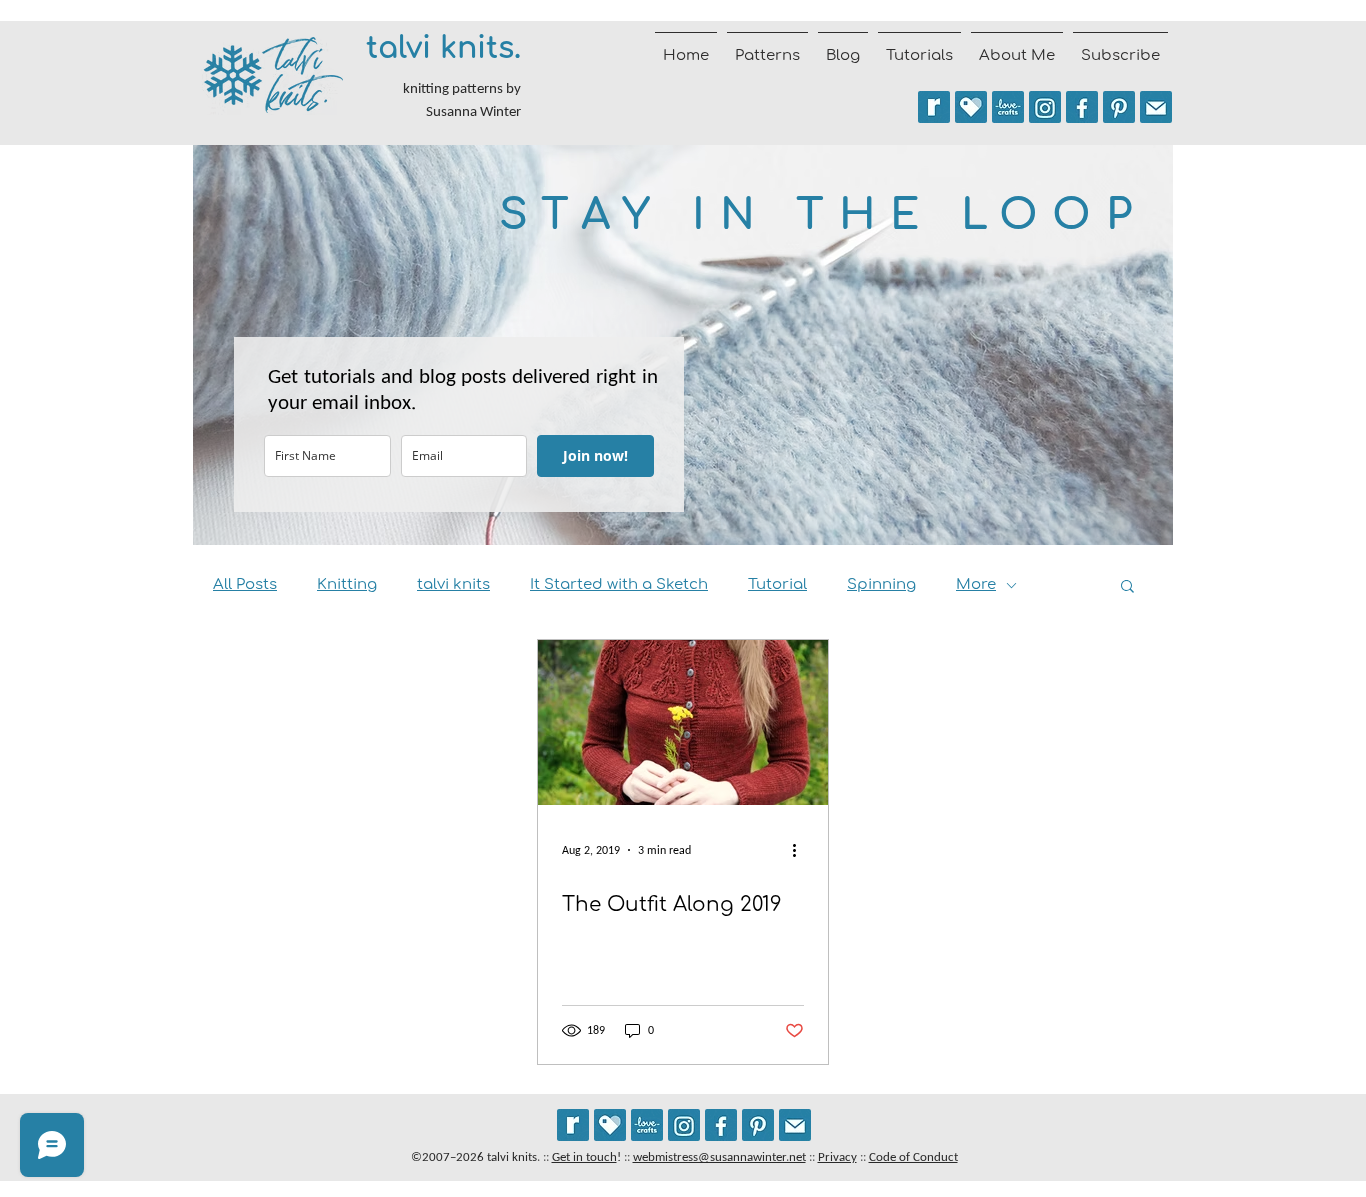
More (976, 584)
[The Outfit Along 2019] (683, 722)
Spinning (881, 584)
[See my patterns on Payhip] (971, 107)
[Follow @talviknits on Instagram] (1045, 107)
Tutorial (777, 584)
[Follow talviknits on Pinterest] (1119, 107)
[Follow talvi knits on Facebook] (1082, 107)
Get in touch (584, 1156)
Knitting (347, 584)
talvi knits (453, 584)
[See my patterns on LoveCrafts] (1008, 107)
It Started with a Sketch (619, 584)
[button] (1127, 587)
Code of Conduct (913, 1156)
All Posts (245, 584)
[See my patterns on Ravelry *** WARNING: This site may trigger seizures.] (934, 107)
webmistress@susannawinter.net (719, 1156)
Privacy (837, 1156)
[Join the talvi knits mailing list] (1156, 107)
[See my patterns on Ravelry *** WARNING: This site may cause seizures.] (573, 1125)
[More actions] (801, 850)
